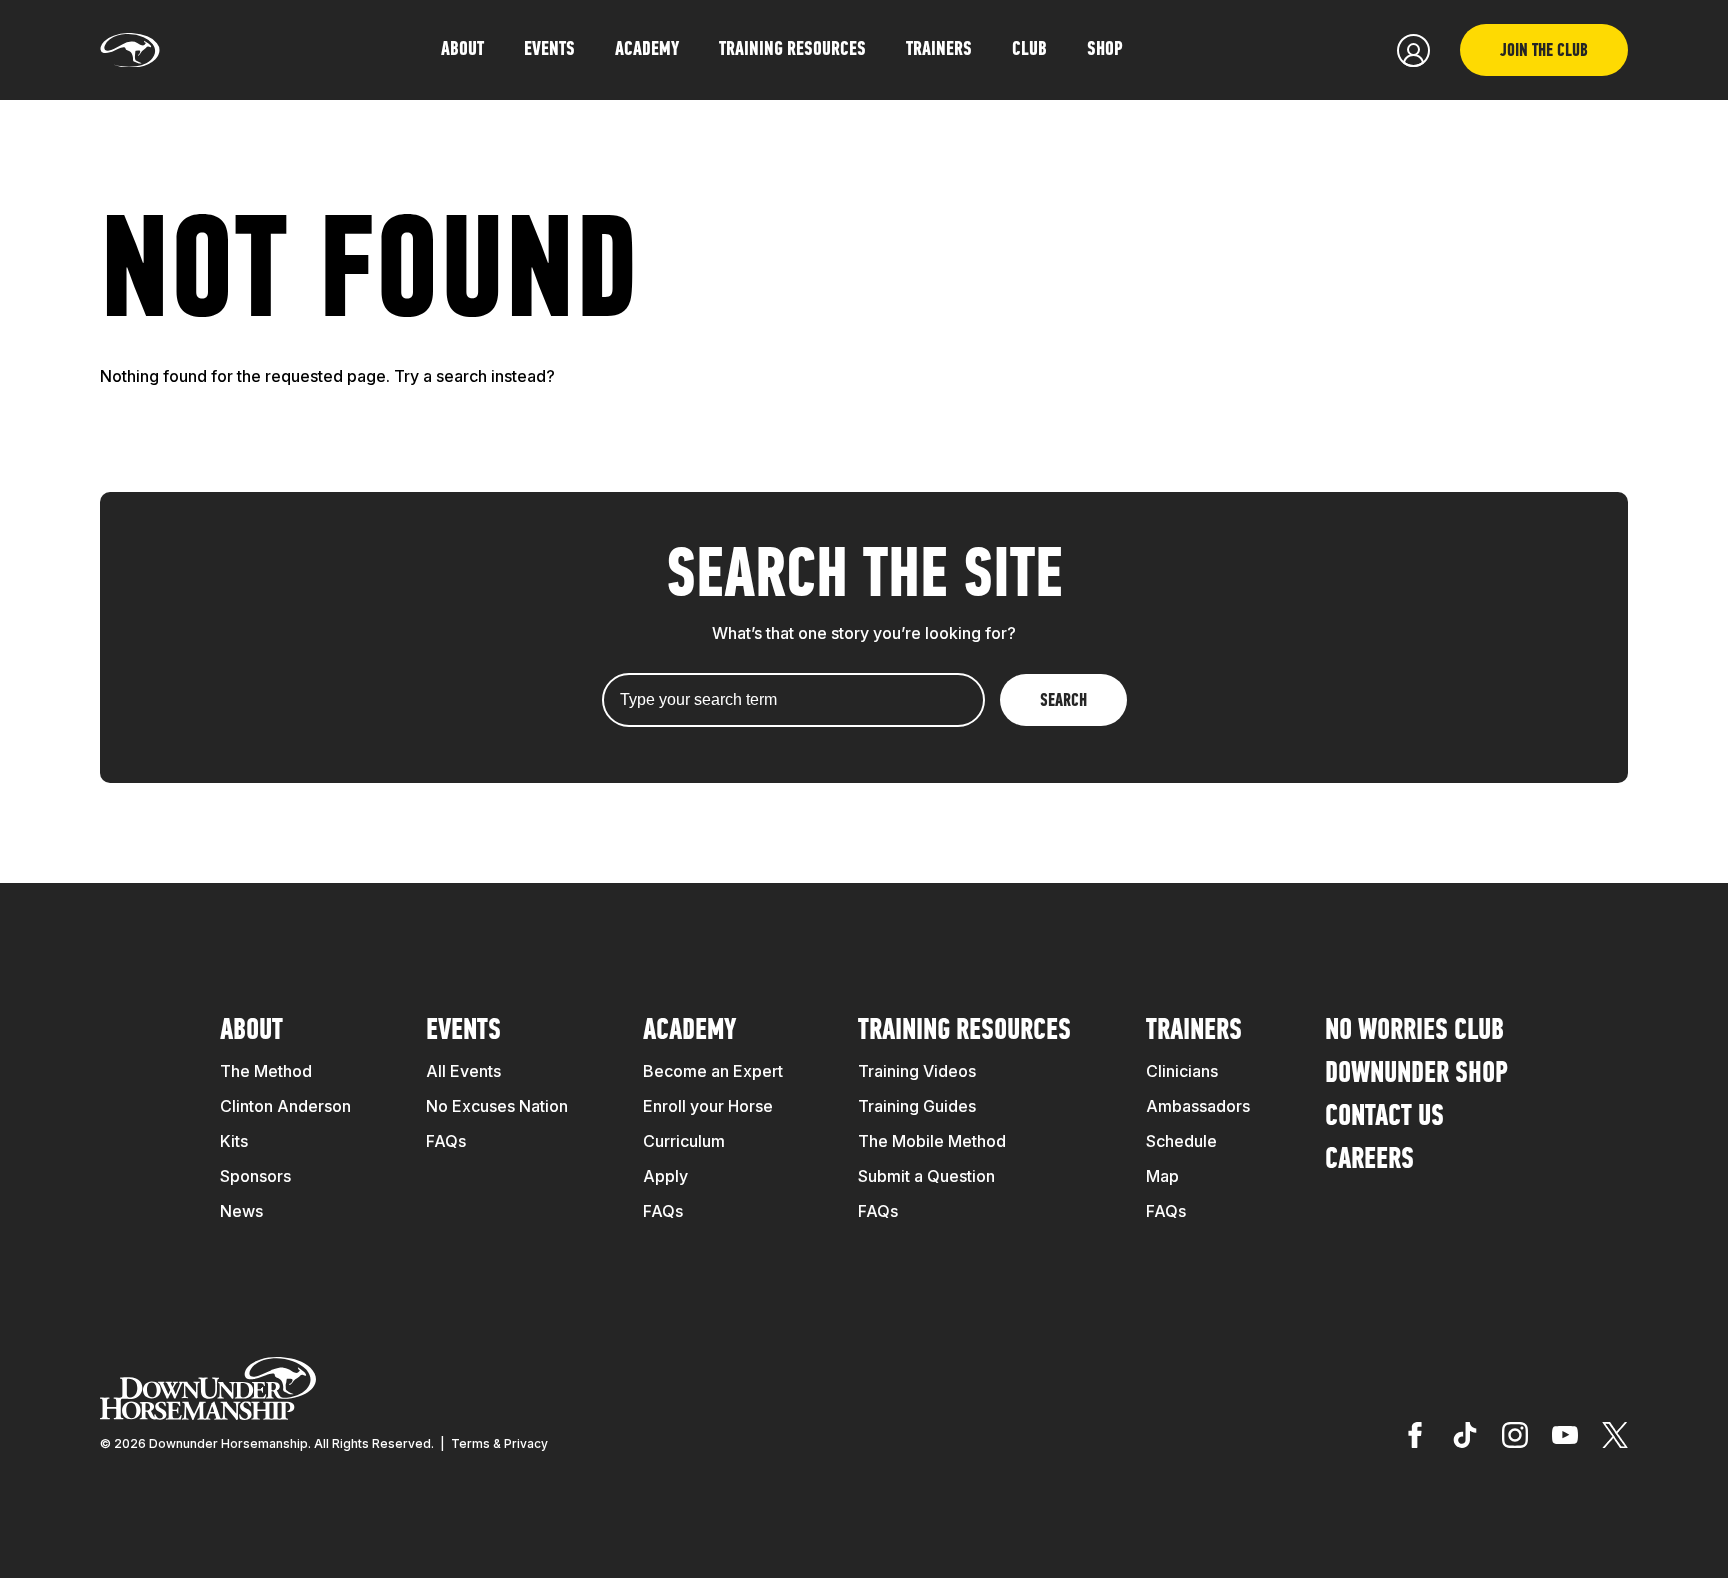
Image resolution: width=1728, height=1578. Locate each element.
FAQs (446, 1141)
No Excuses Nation (497, 1106)
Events (463, 1031)
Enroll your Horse (708, 1106)
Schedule (1181, 1141)
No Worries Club (1414, 1031)
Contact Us (1384, 1117)
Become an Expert (713, 1071)
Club (1029, 50)
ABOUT (462, 50)
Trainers (939, 50)
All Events (463, 1071)
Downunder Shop (1416, 1074)
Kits (234, 1141)
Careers (1369, 1160)
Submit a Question (926, 1176)
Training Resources (964, 1031)
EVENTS (549, 50)
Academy (689, 1031)
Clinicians (1182, 1071)
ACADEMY (647, 50)
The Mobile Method (932, 1141)
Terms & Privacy (499, 1443)
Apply (665, 1176)
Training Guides (917, 1106)
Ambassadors (1198, 1106)
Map (1162, 1176)
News (241, 1211)
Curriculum (684, 1141)
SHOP (1105, 50)
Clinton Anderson (285, 1106)
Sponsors (255, 1176)
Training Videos (917, 1071)
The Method (266, 1071)
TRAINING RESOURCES (792, 50)
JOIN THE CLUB (1544, 52)
